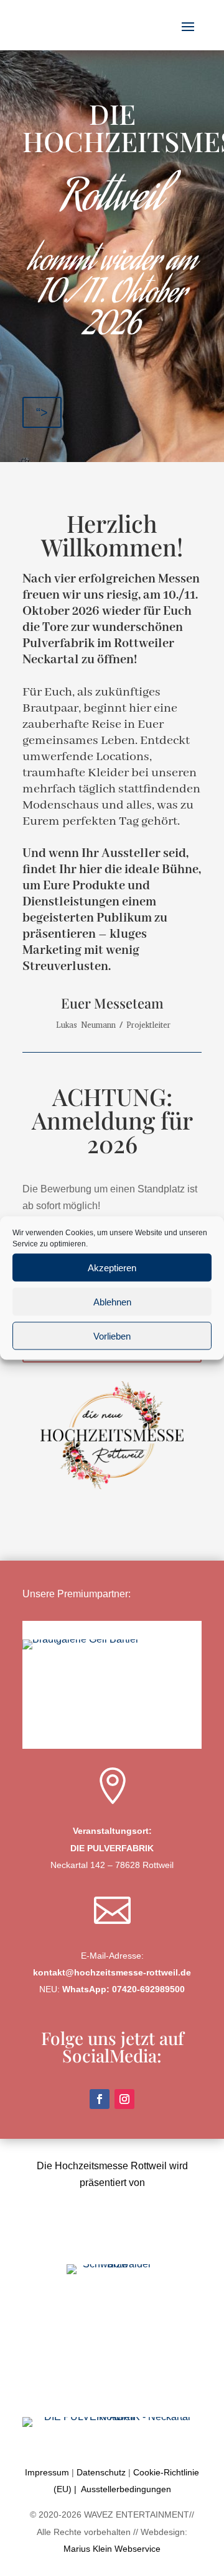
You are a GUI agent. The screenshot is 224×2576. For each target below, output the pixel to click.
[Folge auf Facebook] (100, 2099)
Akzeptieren (112, 1267)
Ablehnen (112, 1301)
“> (42, 412)
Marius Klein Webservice (112, 2549)
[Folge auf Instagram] (124, 2099)
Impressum (47, 2472)
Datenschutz (101, 2472)
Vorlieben (112, 1336)
